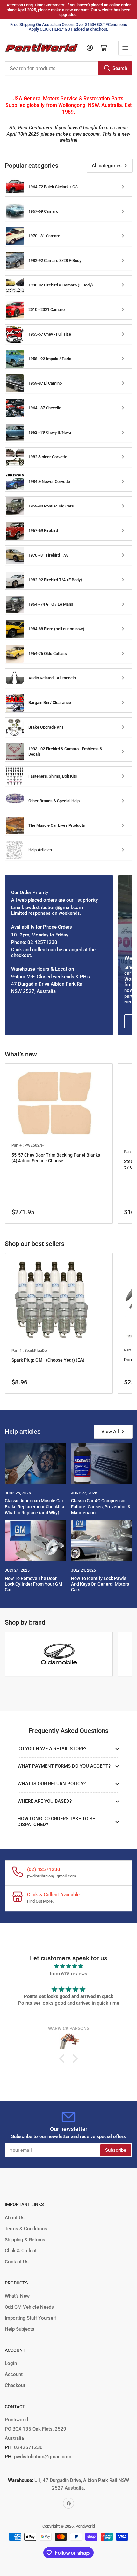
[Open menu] (125, 48)
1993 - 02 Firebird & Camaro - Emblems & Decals (65, 751)
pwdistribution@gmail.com (51, 1876)
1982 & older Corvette (48, 457)
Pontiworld (85, 2526)
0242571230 (28, 2447)
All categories (107, 166)
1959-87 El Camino (45, 383)
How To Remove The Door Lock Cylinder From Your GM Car (33, 1584)
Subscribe (116, 2150)
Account (14, 2374)
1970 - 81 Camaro (44, 236)
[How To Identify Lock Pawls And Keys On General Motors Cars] (102, 1541)
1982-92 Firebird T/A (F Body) (55, 580)
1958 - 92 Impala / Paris (50, 359)
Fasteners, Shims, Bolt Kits (53, 776)
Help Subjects (20, 2329)
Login (11, 2363)
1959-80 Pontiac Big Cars (51, 506)
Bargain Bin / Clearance (50, 703)
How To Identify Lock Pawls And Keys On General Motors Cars (100, 1584)
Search (120, 68)
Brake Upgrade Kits (46, 727)
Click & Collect (21, 2251)
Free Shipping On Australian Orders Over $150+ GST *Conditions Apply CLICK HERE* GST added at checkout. (69, 27)
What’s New (17, 2296)
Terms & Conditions (26, 2229)
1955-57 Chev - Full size (50, 334)
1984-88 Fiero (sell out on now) (56, 629)
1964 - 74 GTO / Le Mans (51, 604)
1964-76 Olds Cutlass (48, 653)
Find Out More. (40, 1901)
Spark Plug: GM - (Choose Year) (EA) (48, 1360)
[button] (64, 2059)
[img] (68, 1966)
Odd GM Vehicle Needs (29, 2307)
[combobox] (68, 68)
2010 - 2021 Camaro (47, 310)
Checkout (15, 2385)
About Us (15, 2218)
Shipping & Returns (25, 2240)
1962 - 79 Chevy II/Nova (50, 432)
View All (110, 1432)
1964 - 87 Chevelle (45, 408)
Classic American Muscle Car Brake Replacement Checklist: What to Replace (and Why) (35, 1506)
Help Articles (40, 850)
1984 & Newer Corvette (49, 481)
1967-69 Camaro (43, 211)
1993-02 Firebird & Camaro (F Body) (61, 285)
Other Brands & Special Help (54, 801)
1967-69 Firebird (43, 531)
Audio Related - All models (52, 678)
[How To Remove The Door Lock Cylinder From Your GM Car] (36, 1541)
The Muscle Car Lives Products (57, 825)
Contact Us (17, 2262)
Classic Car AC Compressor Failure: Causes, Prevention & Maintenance (101, 1506)
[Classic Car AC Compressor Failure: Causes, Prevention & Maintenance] (102, 1463)
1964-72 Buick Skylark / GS (53, 187)
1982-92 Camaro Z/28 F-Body (55, 260)
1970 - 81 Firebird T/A (48, 555)
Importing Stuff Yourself (30, 2318)
